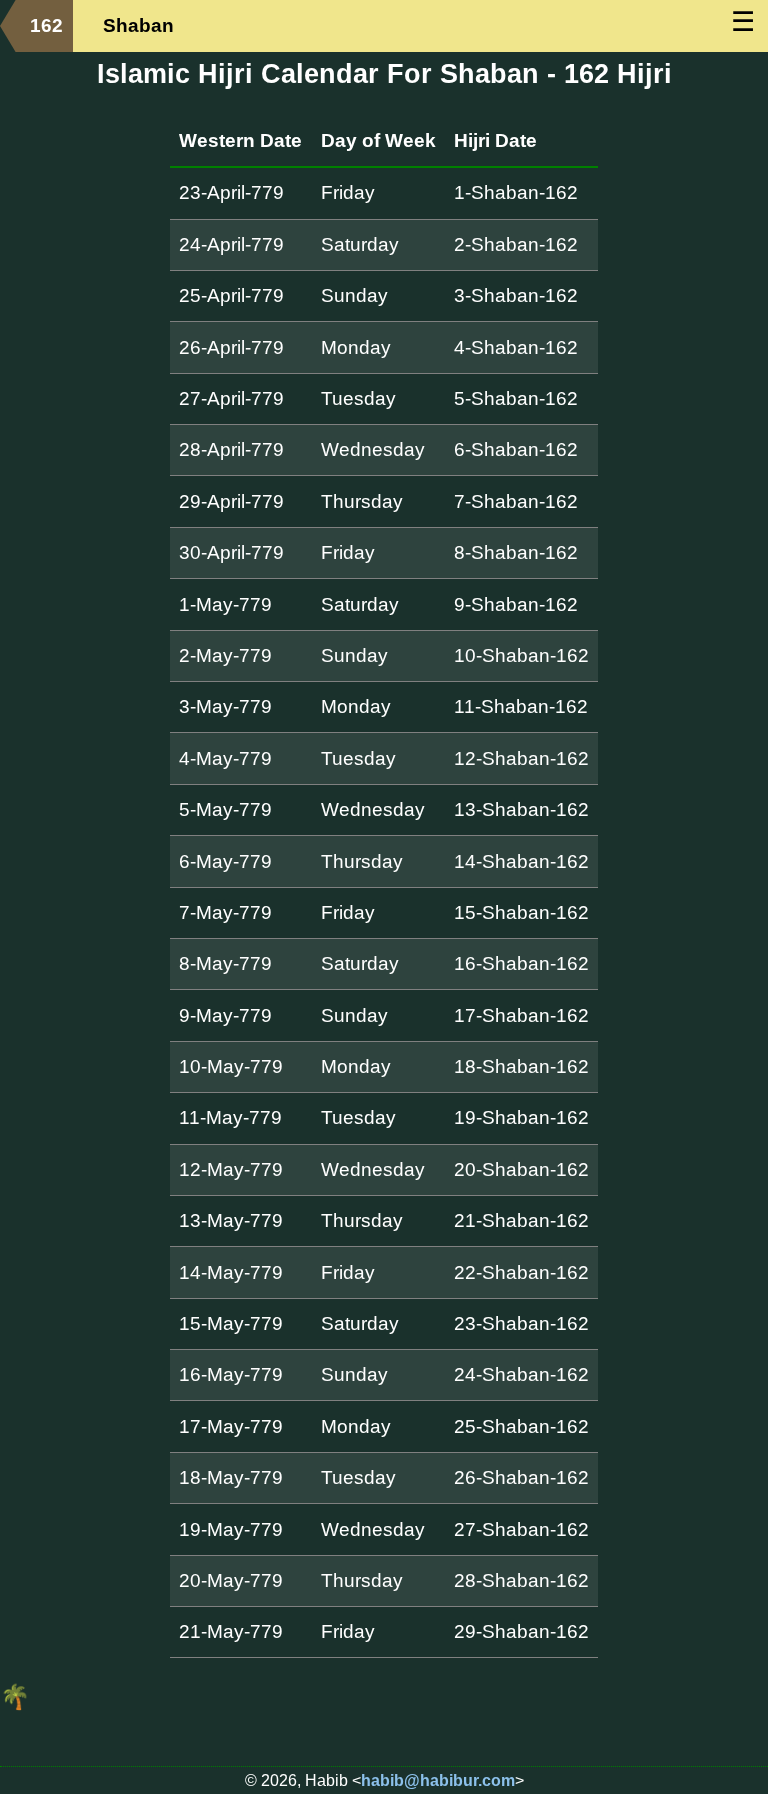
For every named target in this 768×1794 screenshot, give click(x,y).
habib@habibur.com (438, 1780)
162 (46, 25)
